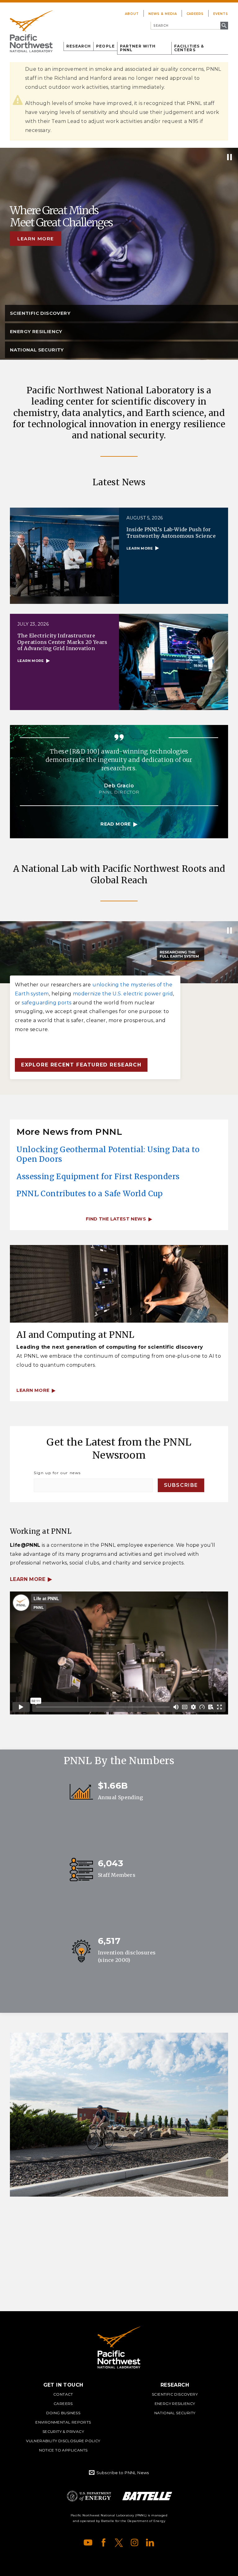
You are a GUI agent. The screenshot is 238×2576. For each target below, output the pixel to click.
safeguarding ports (46, 1003)
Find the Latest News (116, 1219)
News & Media (163, 14)
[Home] (31, 31)
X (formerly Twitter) (119, 2542)
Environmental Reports (63, 2422)
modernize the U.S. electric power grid (123, 994)
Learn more (36, 239)
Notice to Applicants (63, 2450)
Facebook (104, 2542)
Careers (195, 14)
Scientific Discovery (175, 2394)
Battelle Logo (147, 2496)
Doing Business (63, 2413)
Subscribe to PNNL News (123, 2473)
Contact (63, 2394)
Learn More (28, 1579)
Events (221, 14)
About (132, 14)
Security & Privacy (63, 2431)
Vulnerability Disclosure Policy (63, 2441)
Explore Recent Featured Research (81, 1065)
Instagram (134, 2542)
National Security (175, 2413)
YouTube (88, 2542)
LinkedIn (150, 2542)
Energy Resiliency (175, 2404)
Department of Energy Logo (89, 2496)
